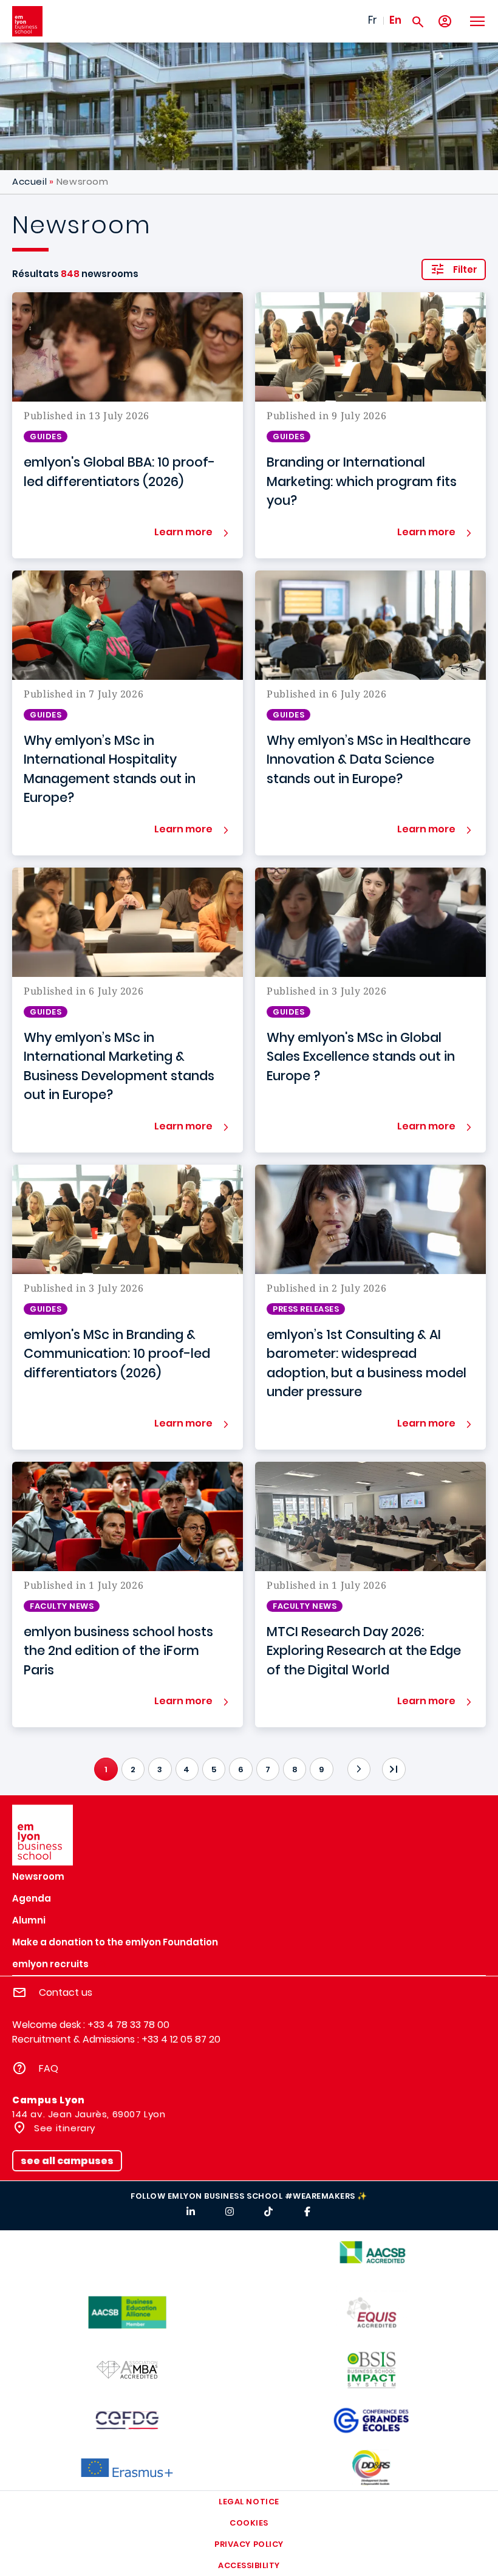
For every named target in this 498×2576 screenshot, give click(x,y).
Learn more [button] (183, 532)
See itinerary (63, 2128)
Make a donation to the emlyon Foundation (115, 1942)
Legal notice (249, 2502)
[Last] (394, 1769)
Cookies (249, 2523)
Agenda (32, 1898)
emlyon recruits (50, 1964)
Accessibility (249, 2565)
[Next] (359, 1769)
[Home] (27, 21)
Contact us (66, 1992)
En (395, 20)
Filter (465, 269)
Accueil (29, 181)
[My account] (445, 22)
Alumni (29, 1920)
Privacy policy (249, 2544)
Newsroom (38, 1876)
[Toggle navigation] (477, 21)
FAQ (49, 2068)
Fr (373, 20)
